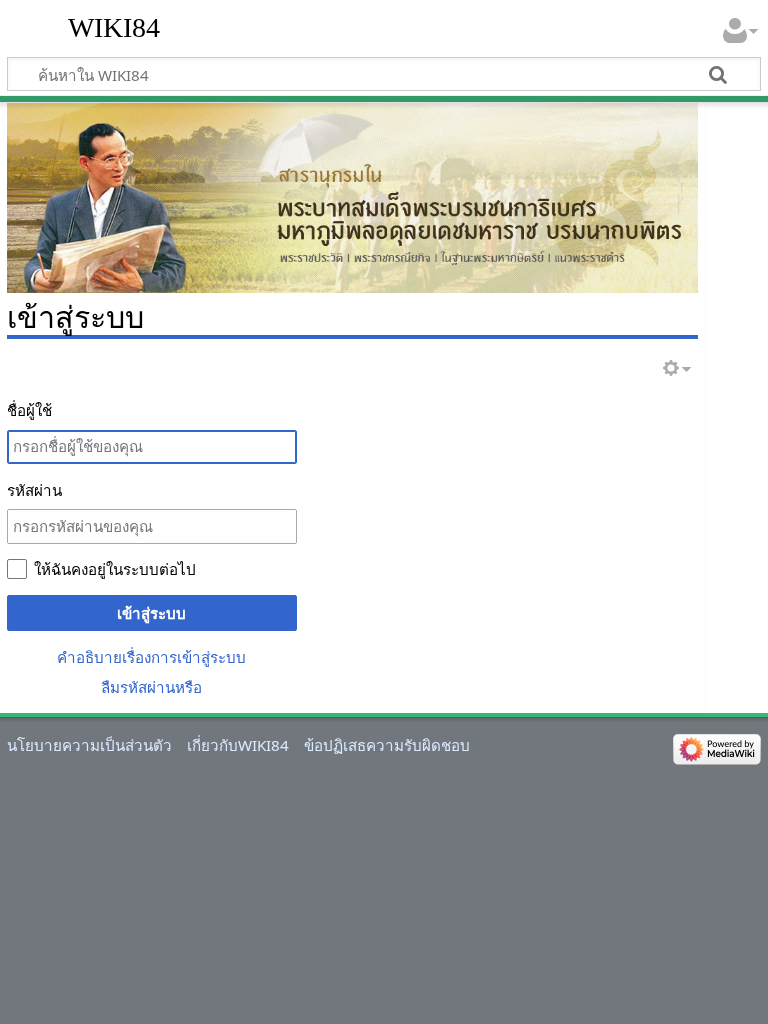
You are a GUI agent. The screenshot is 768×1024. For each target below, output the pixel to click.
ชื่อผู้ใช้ (29, 410)
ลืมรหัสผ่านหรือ (151, 687)
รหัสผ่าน (34, 490)
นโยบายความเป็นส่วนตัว (89, 745)
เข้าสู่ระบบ (151, 613)
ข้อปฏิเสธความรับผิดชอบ (387, 745)
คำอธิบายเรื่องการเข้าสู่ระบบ (151, 657)
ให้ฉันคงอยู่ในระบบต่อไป (115, 569)
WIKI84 (114, 27)
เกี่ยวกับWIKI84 (238, 745)
